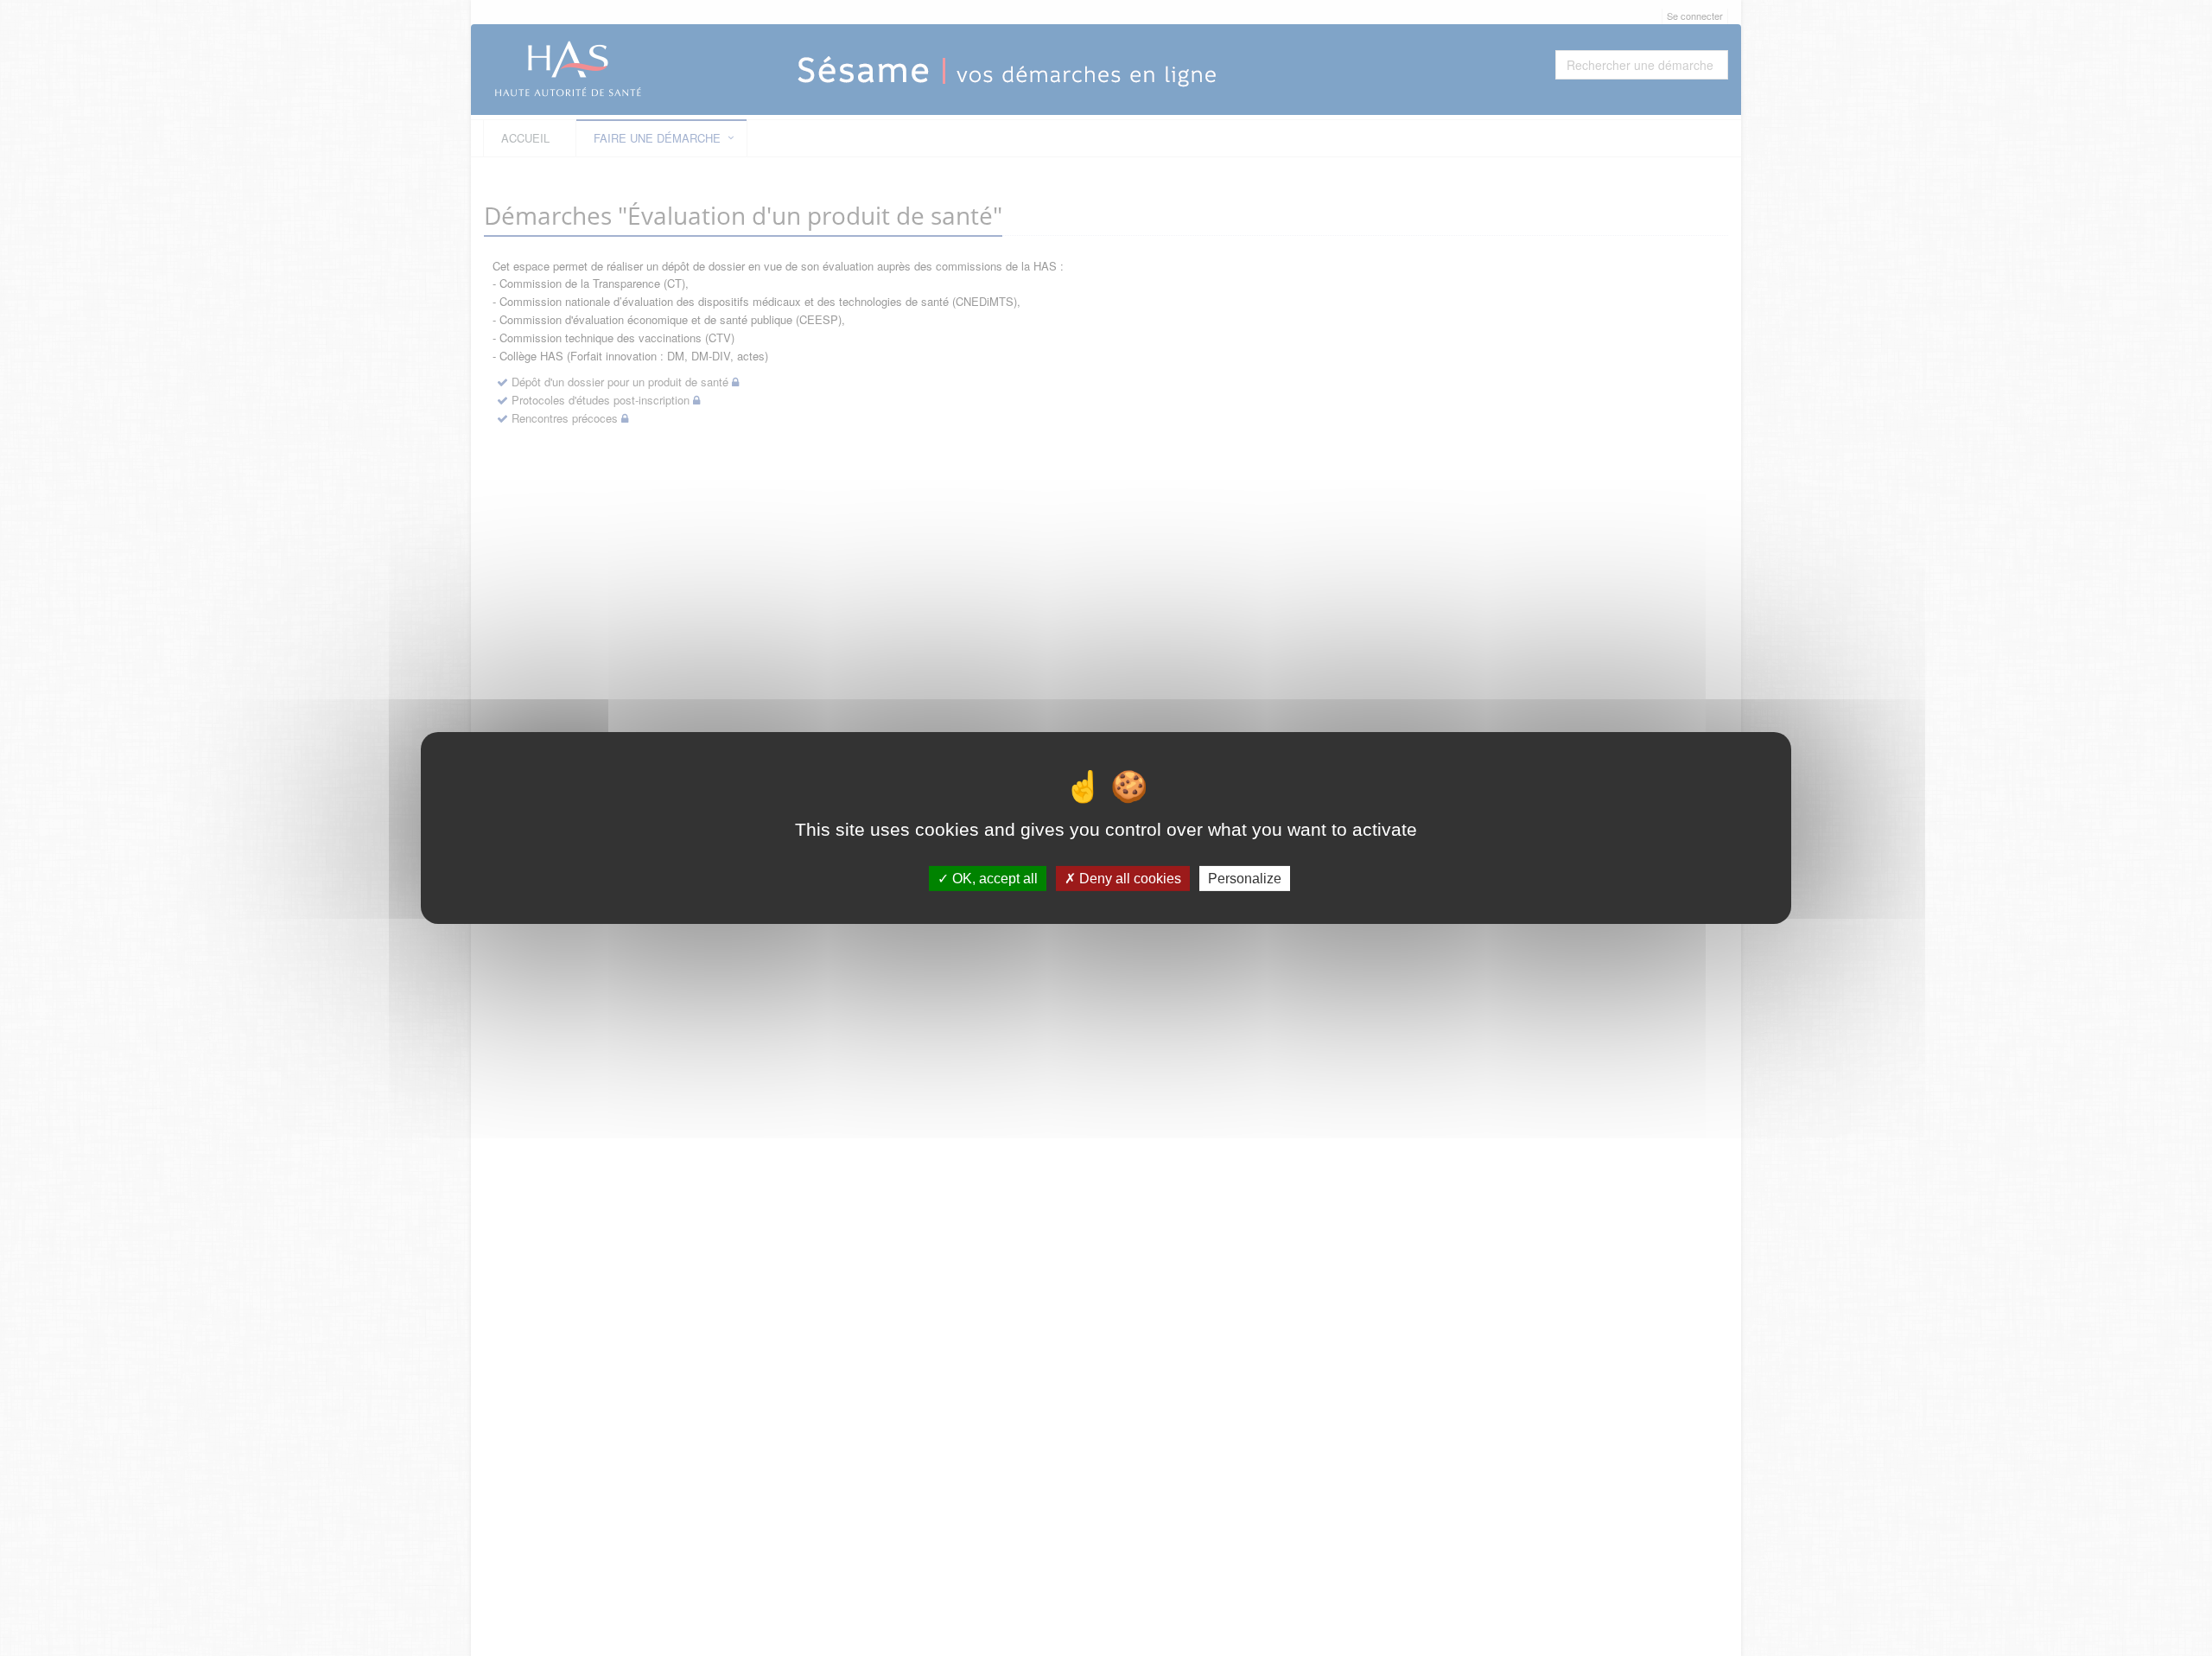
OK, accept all (993, 879)
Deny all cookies (1128, 879)
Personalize (1245, 879)
